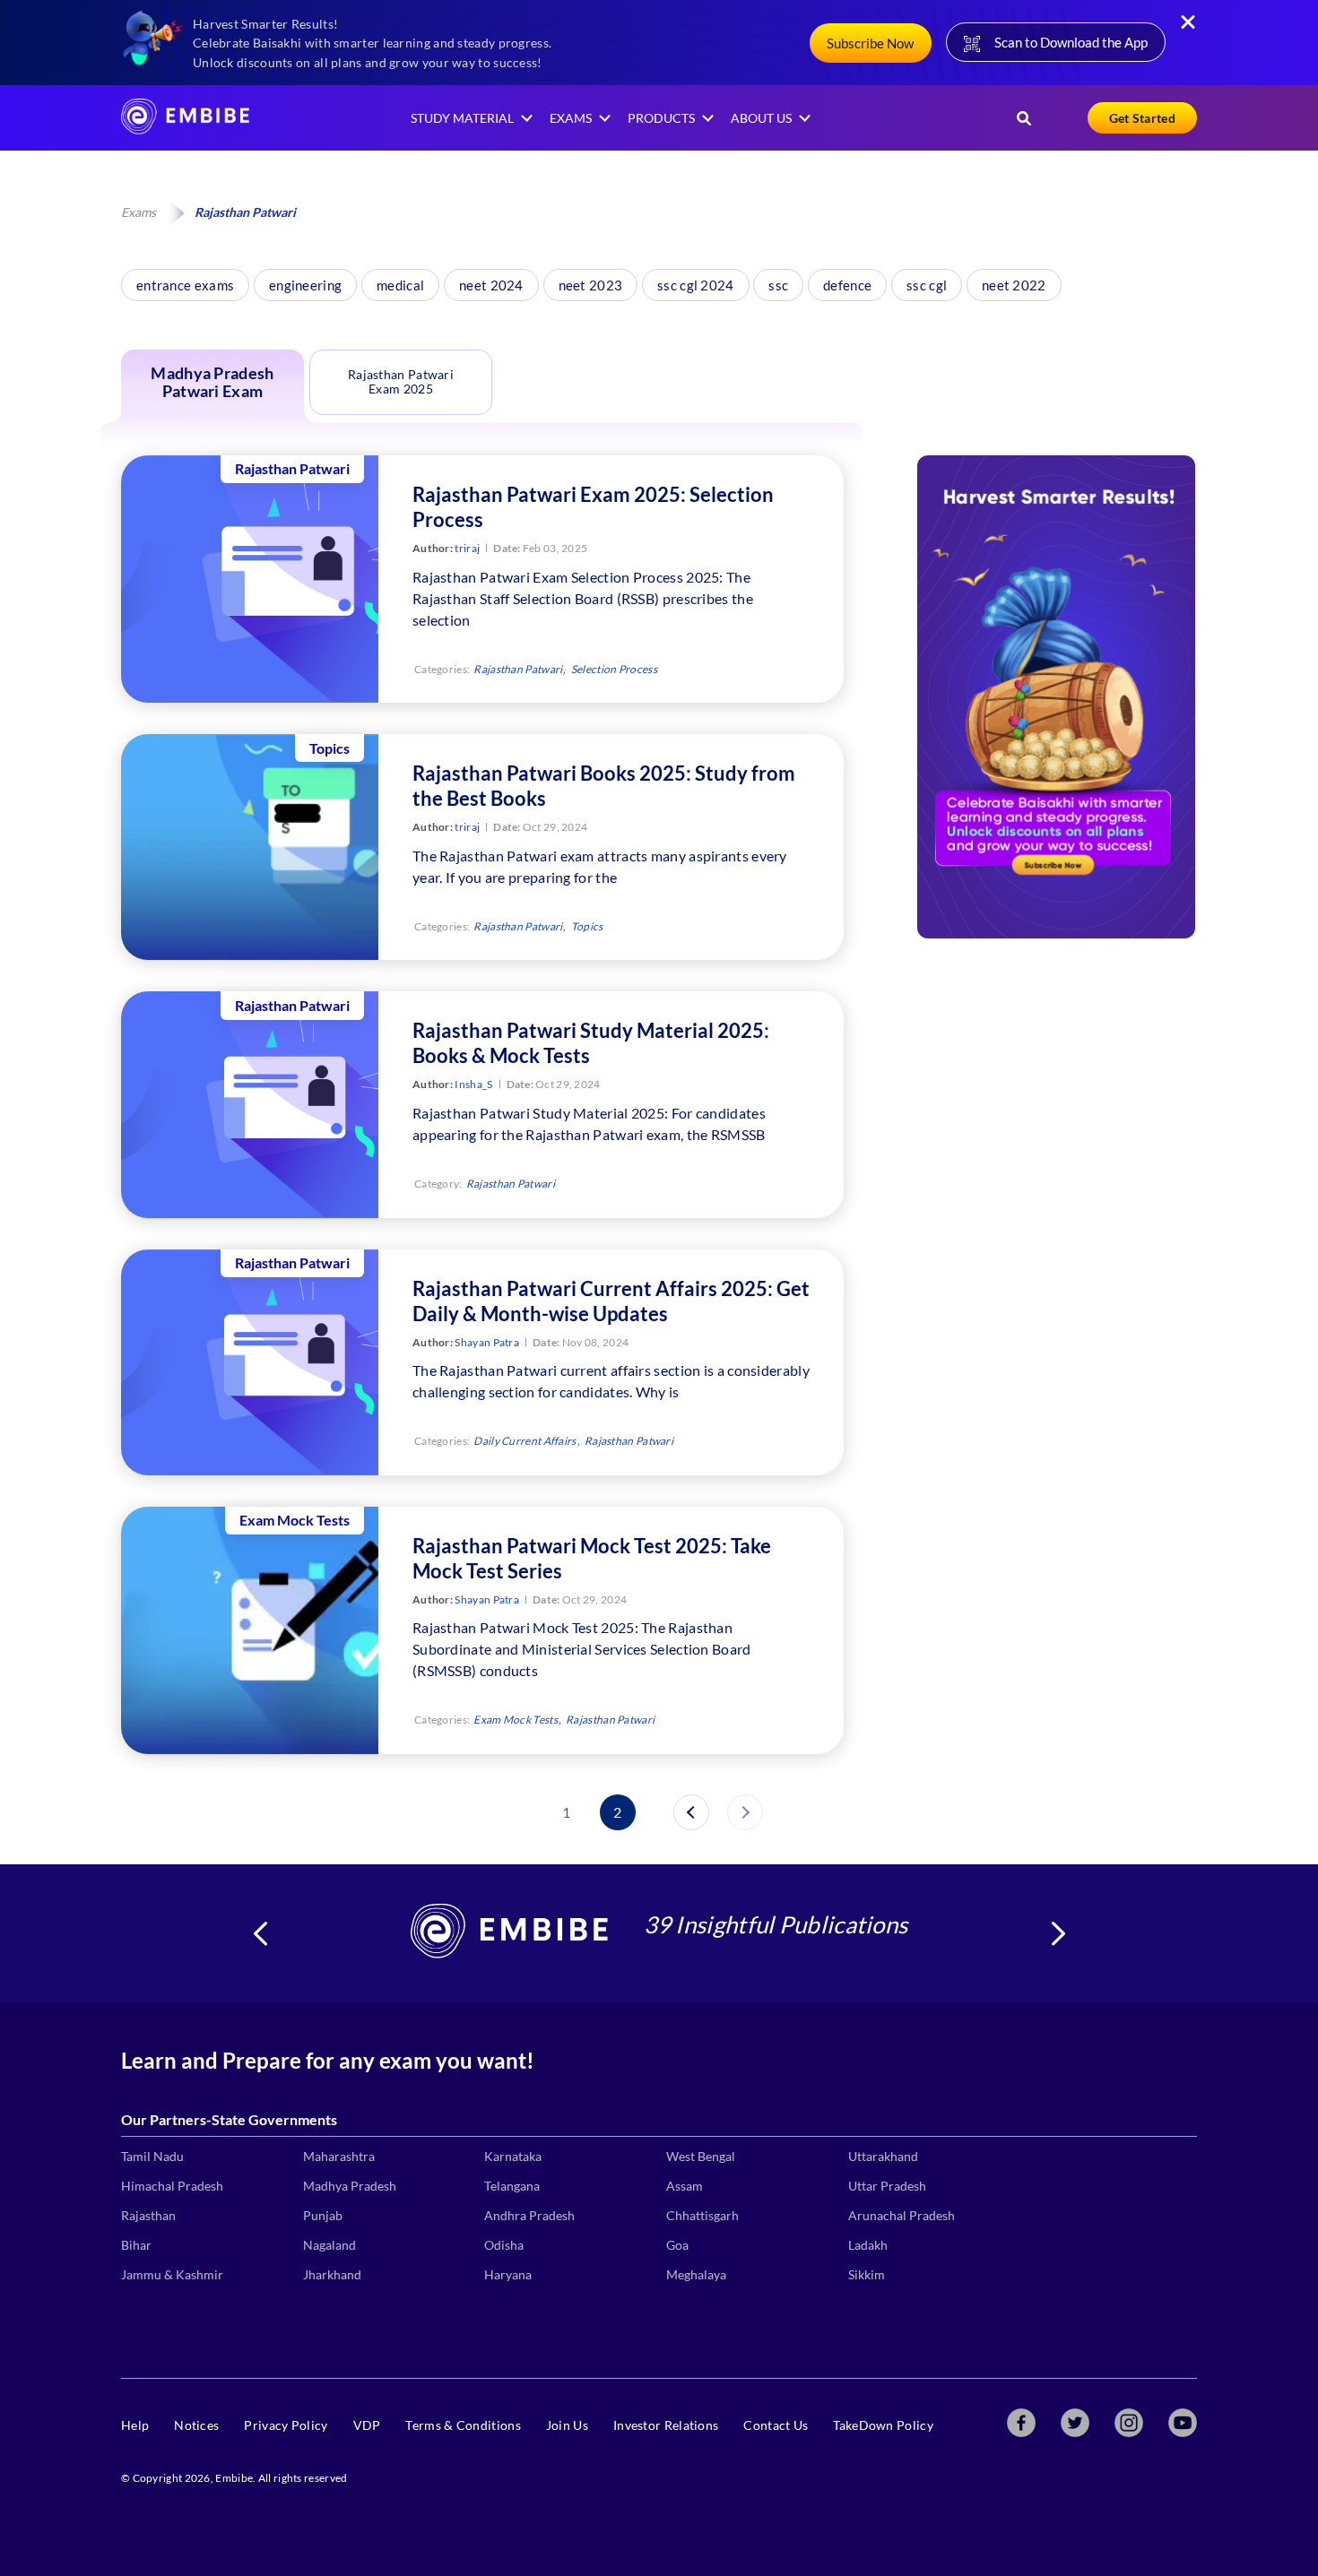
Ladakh (868, 2245)
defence (847, 285)
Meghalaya (696, 2274)
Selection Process (614, 669)
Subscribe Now (870, 43)
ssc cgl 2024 (696, 285)
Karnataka (513, 2156)
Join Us (567, 2425)
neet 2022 (1014, 285)
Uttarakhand (883, 2156)
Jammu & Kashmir (172, 2274)
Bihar (136, 2245)
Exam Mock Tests (516, 1720)
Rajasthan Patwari (518, 669)
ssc (778, 285)
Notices (196, 2425)
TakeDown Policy (883, 2425)
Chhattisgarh (702, 2215)
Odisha (504, 2245)
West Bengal (701, 2156)
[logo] (185, 129)
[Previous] (691, 1812)
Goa (677, 2245)
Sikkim (867, 2274)
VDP (367, 2425)
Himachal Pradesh (172, 2186)
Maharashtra (339, 2156)
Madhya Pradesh (350, 2186)
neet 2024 (491, 285)
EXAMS (571, 118)
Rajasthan (148, 2215)
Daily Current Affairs (525, 1441)
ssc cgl (927, 285)
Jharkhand (332, 2274)
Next (1058, 1933)
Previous (260, 1933)
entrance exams (185, 285)
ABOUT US (761, 118)
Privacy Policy (286, 2425)
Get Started (1142, 118)
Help (135, 2425)
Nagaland (329, 2245)
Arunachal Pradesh (902, 2215)
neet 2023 (591, 285)
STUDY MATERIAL (462, 118)
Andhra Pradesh (529, 2215)
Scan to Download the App (1071, 42)
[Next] (745, 1812)
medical (400, 285)
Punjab (323, 2215)
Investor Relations (666, 2425)
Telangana (512, 2186)
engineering (305, 285)
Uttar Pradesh (887, 2186)
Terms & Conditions (463, 2425)
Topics (587, 926)
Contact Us (776, 2425)
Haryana (508, 2274)
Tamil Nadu (152, 2156)
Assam (685, 2186)
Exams (139, 212)
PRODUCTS (661, 118)
